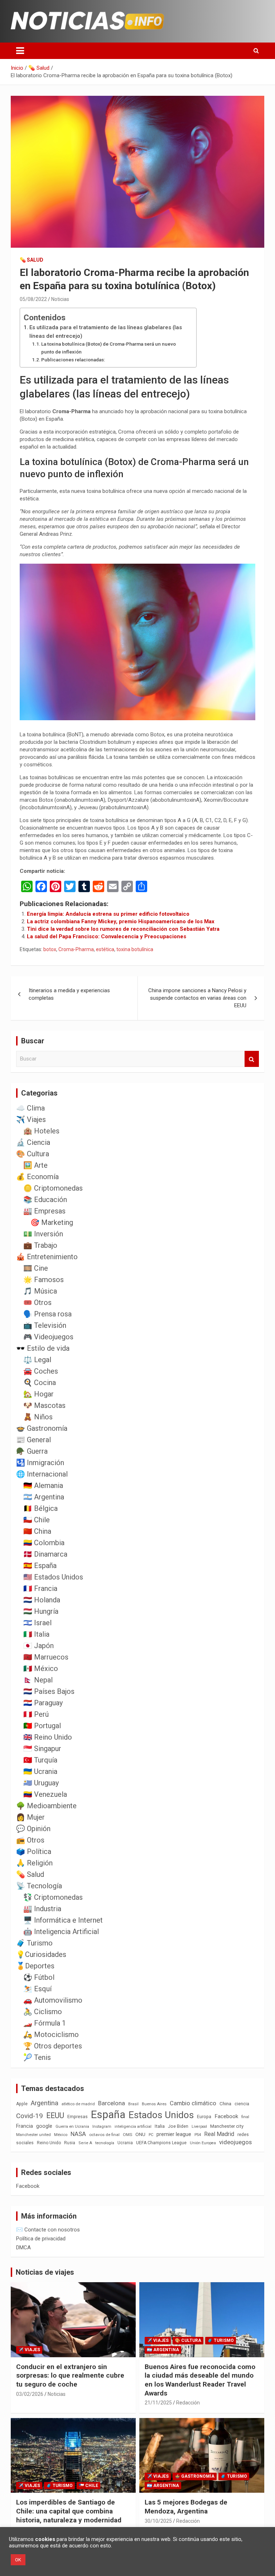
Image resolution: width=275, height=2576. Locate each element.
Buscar (252, 1059)
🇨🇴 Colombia (44, 1543)
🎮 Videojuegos (48, 1337)
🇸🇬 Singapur (42, 1749)
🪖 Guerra (32, 1451)
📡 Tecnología (39, 1886)
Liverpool (199, 2127)
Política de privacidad (41, 2239)
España (108, 2115)
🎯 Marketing (52, 1222)
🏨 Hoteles (41, 1131)
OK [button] (18, 2560)
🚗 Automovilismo (53, 2000)
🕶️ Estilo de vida (43, 1348)
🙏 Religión (34, 1863)
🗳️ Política (34, 1851)
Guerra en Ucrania (72, 2127)
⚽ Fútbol (39, 1977)
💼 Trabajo (40, 1245)
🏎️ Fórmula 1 (45, 2023)
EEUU (55, 2115)
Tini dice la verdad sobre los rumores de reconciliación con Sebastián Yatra (123, 929)
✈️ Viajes (31, 1119)
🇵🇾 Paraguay (43, 1703)
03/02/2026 (30, 2394)
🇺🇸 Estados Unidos (53, 1577)
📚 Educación (45, 1200)
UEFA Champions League (161, 2143)
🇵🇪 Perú (36, 1714)
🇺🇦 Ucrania (40, 1771)
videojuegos (235, 2142)
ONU (140, 2134)
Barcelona (112, 2103)
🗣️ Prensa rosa (47, 1314)
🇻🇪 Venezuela (45, 1794)
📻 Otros (30, 1840)
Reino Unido (49, 2143)
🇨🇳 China (37, 1531)
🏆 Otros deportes (53, 2046)
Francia (25, 2126)
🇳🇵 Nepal (38, 1680)
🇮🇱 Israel (37, 1623)
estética (105, 949)
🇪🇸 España (40, 1566)
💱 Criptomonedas (53, 1897)
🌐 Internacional (42, 1474)
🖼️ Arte (35, 1165)
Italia (160, 2126)
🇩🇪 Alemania (43, 1485)
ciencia (242, 2104)
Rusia (70, 2143)
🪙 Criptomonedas (53, 1188)
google (44, 2126)
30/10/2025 (158, 2521)
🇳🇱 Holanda (42, 1600)
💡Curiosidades (41, 1954)
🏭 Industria (42, 1909)
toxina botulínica (135, 949)
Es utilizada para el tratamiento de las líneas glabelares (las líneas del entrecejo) (106, 332)
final (245, 2117)
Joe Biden (178, 2126)
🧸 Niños (38, 1417)
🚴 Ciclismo (43, 2012)
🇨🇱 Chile (37, 1520)
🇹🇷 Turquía (40, 1760)
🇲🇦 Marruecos (46, 1657)
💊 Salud (32, 260)
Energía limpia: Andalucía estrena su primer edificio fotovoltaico (108, 914)
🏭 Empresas (44, 1211)
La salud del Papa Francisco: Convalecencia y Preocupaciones (107, 936)
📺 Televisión (45, 1325)
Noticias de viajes (45, 2272)
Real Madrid (219, 2134)
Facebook (226, 2116)
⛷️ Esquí (37, 1989)
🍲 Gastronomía (42, 1428)
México (61, 2135)
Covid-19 (30, 2116)
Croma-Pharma (76, 949)
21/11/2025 (158, 2403)
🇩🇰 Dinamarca (45, 1554)
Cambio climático (193, 2103)
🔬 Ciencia (33, 1142)
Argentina (45, 2103)
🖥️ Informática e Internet (63, 1920)
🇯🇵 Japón (38, 1646)
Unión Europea (203, 2143)
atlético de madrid (78, 2104)
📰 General (33, 1440)
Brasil (133, 2104)
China (225, 2104)
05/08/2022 (33, 299)
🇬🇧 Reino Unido (48, 1737)
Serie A (85, 2143)
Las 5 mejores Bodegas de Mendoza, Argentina (186, 2507)
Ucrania (125, 2143)
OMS (127, 2135)
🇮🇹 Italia (36, 1634)
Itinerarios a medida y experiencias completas (69, 994)
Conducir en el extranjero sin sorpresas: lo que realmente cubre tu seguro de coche (70, 2375)
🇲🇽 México (41, 1668)
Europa (204, 2117)
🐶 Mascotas (44, 1405)
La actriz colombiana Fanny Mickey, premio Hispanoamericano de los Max (121, 921)
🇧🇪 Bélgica (40, 1508)
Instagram (102, 2127)
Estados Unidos (161, 2115)
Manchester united (33, 2135)
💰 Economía (37, 1177)
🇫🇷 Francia (40, 1588)
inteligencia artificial (133, 2127)
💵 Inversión (43, 1234)
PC (151, 2135)
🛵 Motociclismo (51, 2034)
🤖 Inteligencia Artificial (61, 1932)
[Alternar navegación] (20, 51)
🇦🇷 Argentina (44, 1497)
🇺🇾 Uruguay (41, 1783)
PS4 (198, 2135)
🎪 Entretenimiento (47, 1257)
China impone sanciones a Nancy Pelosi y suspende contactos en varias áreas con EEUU (197, 998)
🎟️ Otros (37, 1302)
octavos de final (104, 2135)
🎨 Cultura (33, 1154)
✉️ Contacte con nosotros (48, 2230)
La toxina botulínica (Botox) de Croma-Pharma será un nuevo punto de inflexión (108, 348)
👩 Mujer (30, 1817)
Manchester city (227, 2126)
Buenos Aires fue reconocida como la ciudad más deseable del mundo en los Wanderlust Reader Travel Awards (200, 2380)
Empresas (78, 2117)
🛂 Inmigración (40, 1463)
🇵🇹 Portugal (42, 1726)
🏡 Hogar (38, 1394)
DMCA (23, 2248)
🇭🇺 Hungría (41, 1611)
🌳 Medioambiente (46, 1806)
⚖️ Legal (37, 1360)
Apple (22, 2104)
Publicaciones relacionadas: (73, 360)
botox (50, 949)
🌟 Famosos (44, 1280)
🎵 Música (40, 1291)
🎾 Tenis (37, 2057)
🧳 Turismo (34, 1943)
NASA (78, 2134)
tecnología (105, 2143)
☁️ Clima (30, 1108)
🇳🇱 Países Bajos (49, 1691)
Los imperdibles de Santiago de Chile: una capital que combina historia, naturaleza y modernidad (69, 2511)
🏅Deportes (35, 1966)
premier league (174, 2134)
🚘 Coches (41, 1371)
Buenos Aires (154, 2104)
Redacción (188, 2403)
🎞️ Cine (36, 1268)
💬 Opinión (33, 1829)
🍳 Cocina (40, 1383)
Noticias (60, 299)
